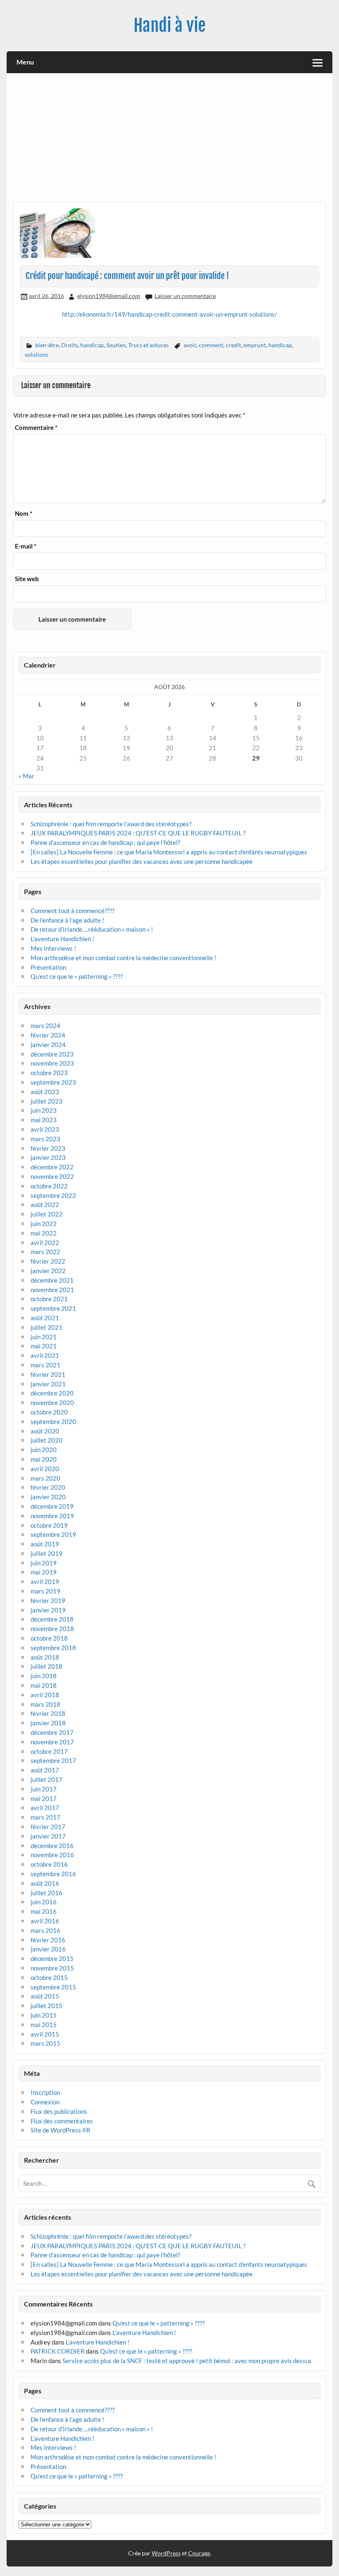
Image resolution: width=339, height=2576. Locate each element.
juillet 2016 (47, 1893)
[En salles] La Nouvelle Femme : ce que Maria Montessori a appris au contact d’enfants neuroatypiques (169, 852)
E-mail (26, 546)
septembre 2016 (53, 1874)
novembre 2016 (52, 1855)
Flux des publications (59, 2111)
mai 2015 (44, 2025)
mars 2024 (45, 1026)
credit (233, 345)
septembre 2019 (53, 1534)
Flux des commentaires (62, 2121)
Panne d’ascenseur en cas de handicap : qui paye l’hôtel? (105, 842)
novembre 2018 (52, 1629)
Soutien (116, 345)
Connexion (45, 2102)
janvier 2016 (48, 1949)
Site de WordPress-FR (61, 2130)
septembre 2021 (53, 1308)
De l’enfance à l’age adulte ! (67, 920)
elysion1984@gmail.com (109, 296)
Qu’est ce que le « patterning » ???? (77, 976)
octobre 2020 (49, 1412)
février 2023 (48, 1148)
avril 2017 (45, 1808)
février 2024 (48, 1035)
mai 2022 (44, 1233)
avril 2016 (45, 1921)
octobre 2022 (49, 1186)
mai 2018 (44, 1685)
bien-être (47, 345)
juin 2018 (44, 1676)
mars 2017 (45, 1817)
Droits (69, 345)
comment (211, 345)
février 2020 (48, 1487)
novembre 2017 (52, 1742)
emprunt (255, 345)
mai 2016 (44, 1911)
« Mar (26, 776)
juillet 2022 (47, 1214)
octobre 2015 (49, 1977)
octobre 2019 (49, 1525)
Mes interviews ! (53, 948)
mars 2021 (45, 1365)
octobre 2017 (49, 1751)
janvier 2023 (48, 1157)
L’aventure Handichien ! (62, 939)
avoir (190, 345)
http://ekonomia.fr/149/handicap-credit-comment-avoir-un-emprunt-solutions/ (169, 314)
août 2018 (45, 1657)
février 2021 (48, 1374)
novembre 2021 (52, 1290)
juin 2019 (44, 1563)
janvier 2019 (48, 1610)
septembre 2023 (53, 1082)
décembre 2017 (52, 1732)
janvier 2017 (48, 1836)
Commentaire (36, 428)
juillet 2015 (47, 2006)
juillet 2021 (47, 1327)
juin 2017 (44, 1789)
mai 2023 (44, 1120)
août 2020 (45, 1431)
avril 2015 (45, 2034)
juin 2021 (44, 1337)
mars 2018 (45, 1704)
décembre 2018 (52, 1619)
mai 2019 (44, 1572)
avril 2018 (45, 1695)
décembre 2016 (52, 1846)
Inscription (45, 2092)
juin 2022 (44, 1224)
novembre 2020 (52, 1402)
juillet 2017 (47, 1779)
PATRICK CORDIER (58, 2351)
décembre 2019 (52, 1506)
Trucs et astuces (148, 345)
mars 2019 (45, 1591)
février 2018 (48, 1713)
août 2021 (45, 1318)
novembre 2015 (52, 1968)
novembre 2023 (52, 1063)
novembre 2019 (52, 1516)
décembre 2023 (52, 1054)
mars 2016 (45, 1930)
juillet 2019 (47, 1553)
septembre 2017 (53, 1760)
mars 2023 (45, 1139)
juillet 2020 (47, 1440)
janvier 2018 (48, 1723)
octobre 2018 (49, 1638)
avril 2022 (45, 1243)
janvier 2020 (48, 1497)
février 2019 (48, 1600)
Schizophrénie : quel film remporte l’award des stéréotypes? (111, 824)
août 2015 (45, 1996)
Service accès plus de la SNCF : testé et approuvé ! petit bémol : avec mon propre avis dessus (187, 2361)
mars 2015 (45, 2043)
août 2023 (45, 1092)
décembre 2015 (52, 1958)
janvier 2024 (48, 1045)
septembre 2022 (53, 1195)
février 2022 (48, 1261)
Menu (25, 62)
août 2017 (45, 1770)
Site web (27, 579)
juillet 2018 (47, 1666)
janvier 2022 (48, 1271)
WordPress (166, 2553)
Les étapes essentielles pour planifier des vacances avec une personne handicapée (142, 861)
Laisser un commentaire (185, 296)
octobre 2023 (49, 1073)
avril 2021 (45, 1355)
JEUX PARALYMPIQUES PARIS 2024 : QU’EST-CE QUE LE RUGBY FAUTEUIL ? (138, 833)
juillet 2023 (47, 1101)
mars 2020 (45, 1478)
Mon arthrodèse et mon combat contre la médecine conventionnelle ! (123, 958)
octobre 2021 (49, 1299)
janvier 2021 (48, 1384)
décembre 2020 (52, 1393)
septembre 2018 (53, 1648)
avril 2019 (45, 1581)
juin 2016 (44, 1902)
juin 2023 (44, 1110)
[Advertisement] (170, 141)
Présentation (48, 967)
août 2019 (45, 1544)
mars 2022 (45, 1252)
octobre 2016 (49, 1864)
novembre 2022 (52, 1176)
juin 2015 (44, 2015)
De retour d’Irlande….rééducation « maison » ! (92, 929)
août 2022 (45, 1205)
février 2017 (48, 1827)
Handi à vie (169, 25)
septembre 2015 (53, 1987)
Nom (24, 514)
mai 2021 (44, 1346)
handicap (92, 345)
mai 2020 (44, 1459)
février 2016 (48, 1940)
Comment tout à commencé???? (73, 911)
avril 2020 (45, 1469)
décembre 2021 (52, 1280)
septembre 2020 (53, 1422)
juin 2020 (44, 1450)
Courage (199, 2553)
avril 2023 (45, 1129)
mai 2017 (44, 1798)
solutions (37, 354)
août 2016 (45, 1883)
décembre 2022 (52, 1167)
